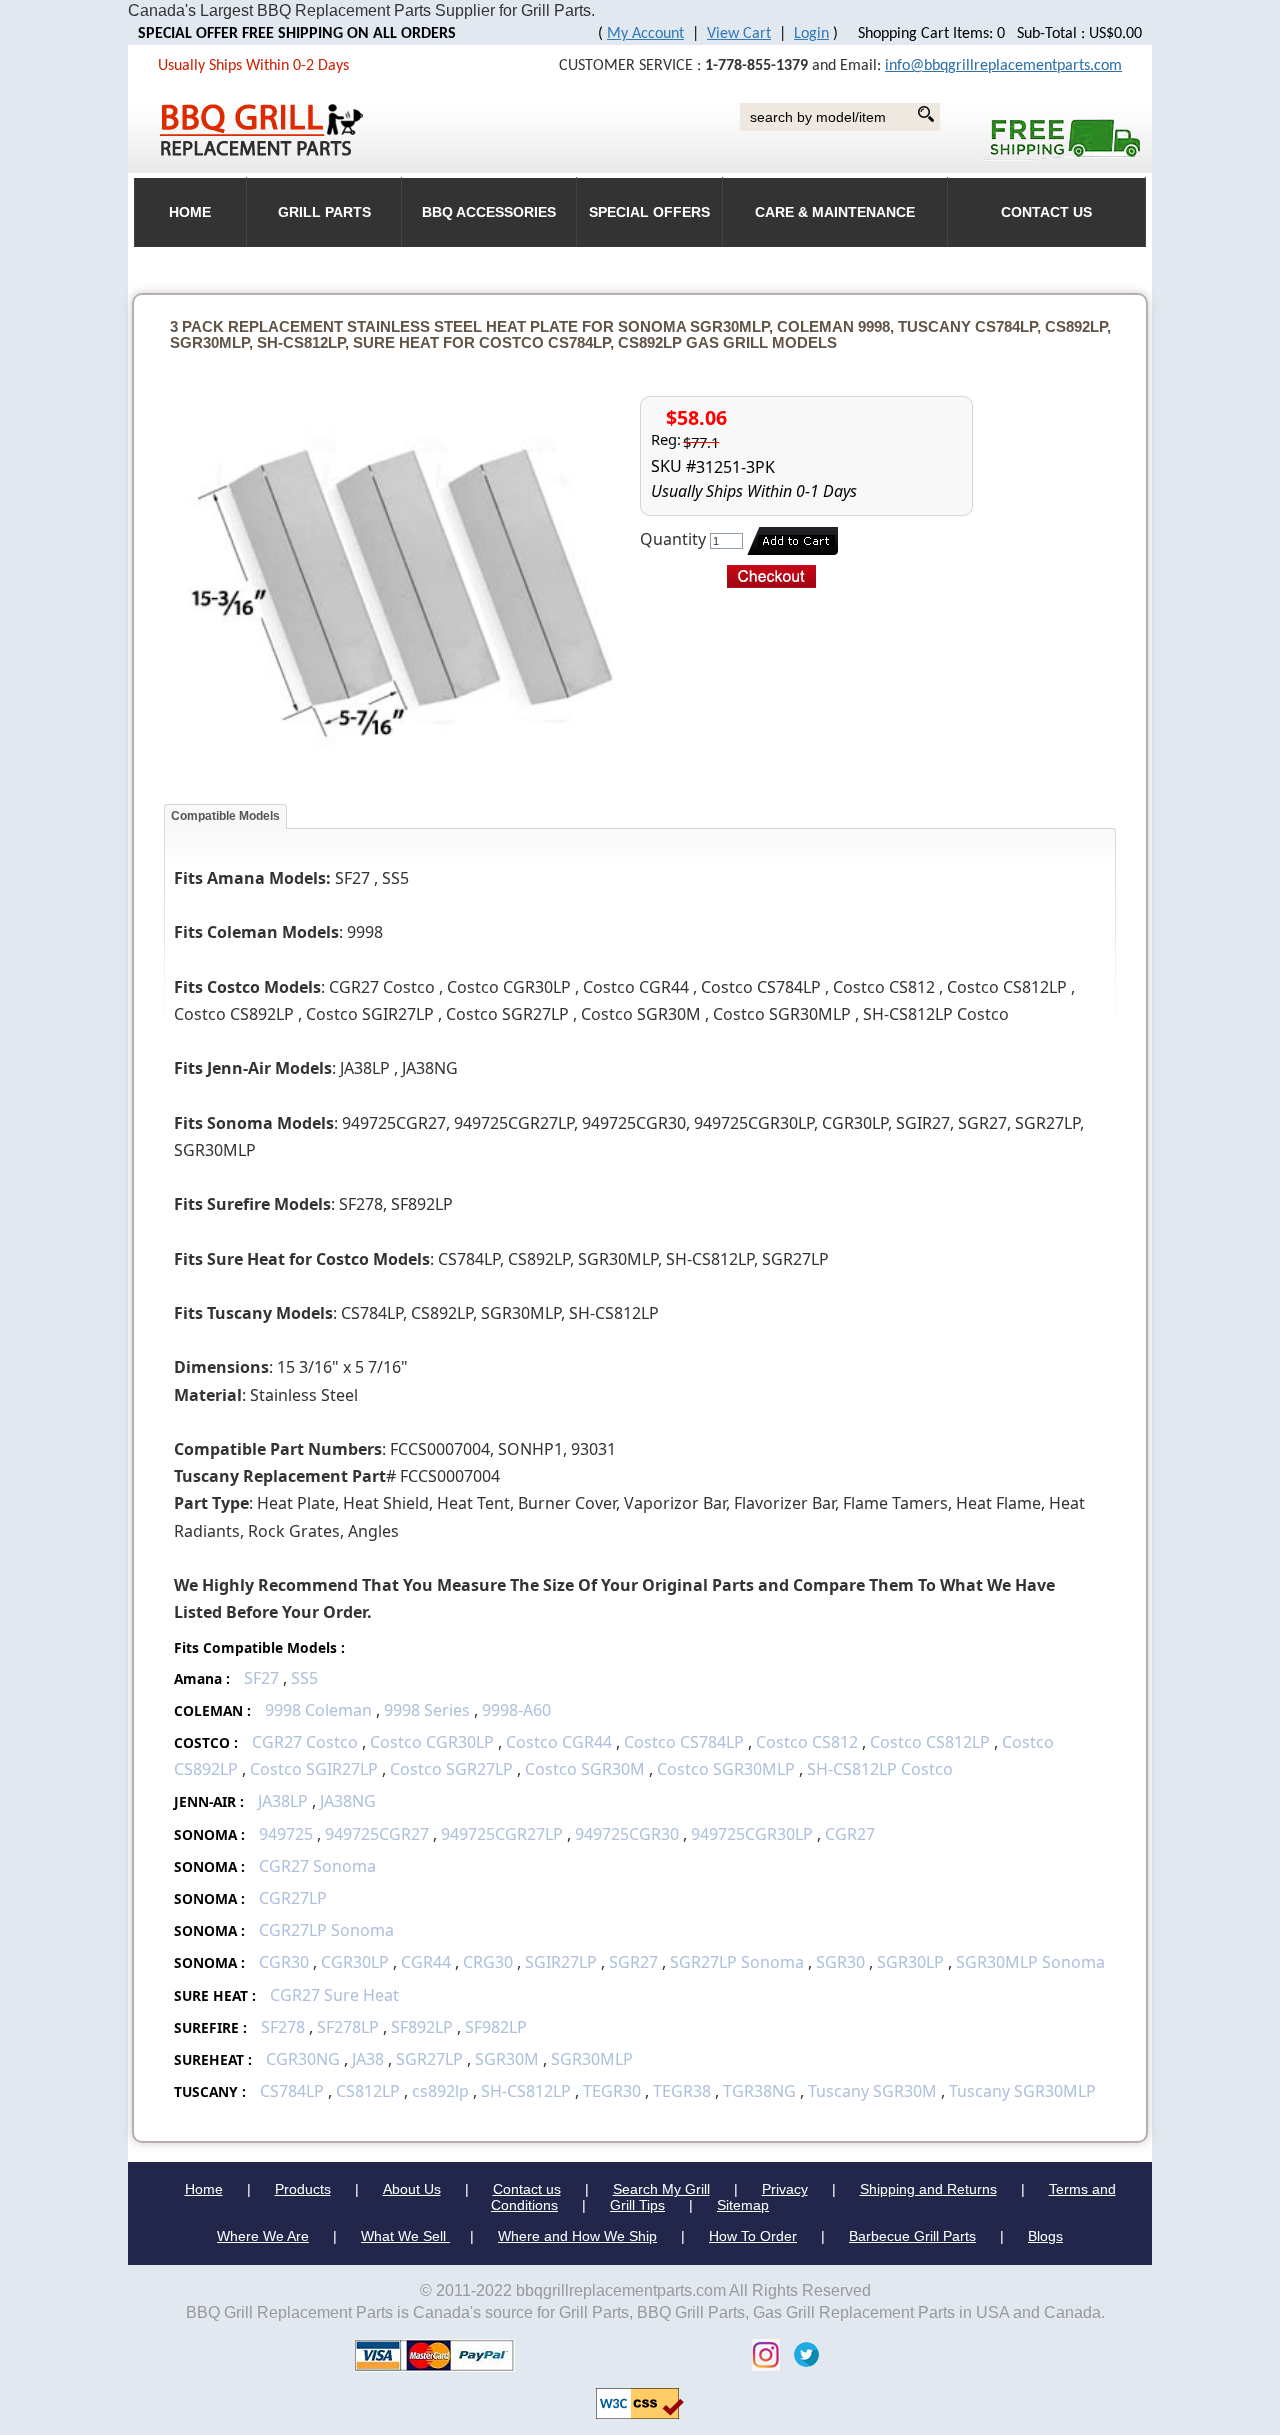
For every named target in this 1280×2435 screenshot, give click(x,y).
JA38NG (348, 1801)
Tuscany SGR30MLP (1022, 2091)
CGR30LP (355, 1962)
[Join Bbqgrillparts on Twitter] (801, 2353)
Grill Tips (637, 2205)
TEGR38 (682, 2091)
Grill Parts (324, 212)
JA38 (368, 2059)
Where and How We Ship (577, 2236)
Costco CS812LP (930, 1742)
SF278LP (348, 2027)
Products (303, 2189)
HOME (190, 212)
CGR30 (284, 1962)
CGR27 (850, 1834)
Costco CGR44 (559, 1742)
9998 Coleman (318, 1710)
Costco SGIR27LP (314, 1769)
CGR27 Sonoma (317, 1866)
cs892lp (440, 2091)
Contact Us (1046, 212)
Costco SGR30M (585, 1769)
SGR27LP (429, 2059)
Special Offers (649, 212)
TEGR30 (612, 2091)
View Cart (739, 34)
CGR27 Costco (307, 1742)
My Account (645, 34)
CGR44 (426, 1962)
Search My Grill (661, 2189)
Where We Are (263, 2236)
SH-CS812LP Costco (880, 1769)
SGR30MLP (592, 2059)
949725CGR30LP (752, 1834)
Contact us (527, 2189)
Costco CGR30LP (432, 1742)
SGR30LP (910, 1962)
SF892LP (422, 2027)
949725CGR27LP (502, 1834)
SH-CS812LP (526, 2091)
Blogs (1045, 2236)
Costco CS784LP (684, 1742)
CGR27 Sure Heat (334, 1995)
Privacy (785, 2189)
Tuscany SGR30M (872, 2091)
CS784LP (292, 2091)
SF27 (261, 1678)
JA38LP (283, 1801)
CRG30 (488, 1962)
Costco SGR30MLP (726, 1769)
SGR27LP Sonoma (737, 1962)
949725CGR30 (627, 1834)
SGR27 (633, 1962)
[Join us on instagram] (761, 2353)
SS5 (304, 1678)
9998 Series (427, 1710)
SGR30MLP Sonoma (1030, 1962)
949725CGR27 (377, 1834)
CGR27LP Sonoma (326, 1930)
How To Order (753, 2236)
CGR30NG (303, 2059)
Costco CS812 (807, 1742)
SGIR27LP (561, 1962)
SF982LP (496, 2027)
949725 (286, 1834)
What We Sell (405, 2236)
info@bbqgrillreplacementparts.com (1003, 66)
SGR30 (840, 1962)
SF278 (283, 2027)
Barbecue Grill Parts (912, 2236)
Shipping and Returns (928, 2189)
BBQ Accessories (489, 212)
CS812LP (368, 2091)
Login (811, 34)
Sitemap (743, 2205)
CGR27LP (293, 1898)
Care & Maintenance (835, 212)
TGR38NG (759, 2091)
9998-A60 (516, 1710)
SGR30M (507, 2059)
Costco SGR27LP (451, 1769)
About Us (412, 2189)
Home (204, 2189)
